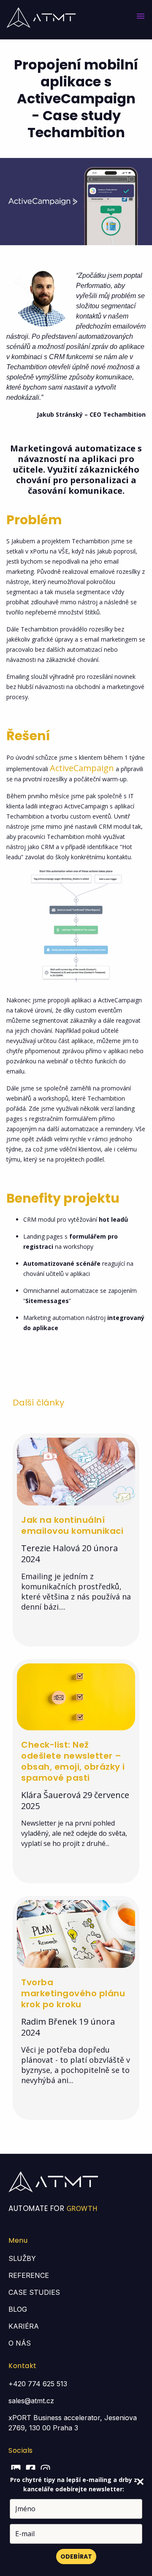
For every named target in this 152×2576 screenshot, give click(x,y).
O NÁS (20, 2343)
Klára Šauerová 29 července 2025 (75, 1801)
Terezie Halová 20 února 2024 (69, 1554)
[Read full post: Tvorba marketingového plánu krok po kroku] (76, 1965)
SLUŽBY (22, 2258)
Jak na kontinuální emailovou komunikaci (72, 1525)
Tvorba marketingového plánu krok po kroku (73, 1993)
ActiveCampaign (82, 768)
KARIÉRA (24, 2326)
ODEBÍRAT (76, 2557)
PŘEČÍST (37, 1624)
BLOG (18, 2309)
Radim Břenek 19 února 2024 (68, 2027)
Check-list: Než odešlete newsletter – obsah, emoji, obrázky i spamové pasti (73, 1761)
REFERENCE (29, 2275)
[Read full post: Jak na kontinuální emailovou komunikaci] (76, 1502)
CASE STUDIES (34, 2292)
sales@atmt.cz (31, 2401)
